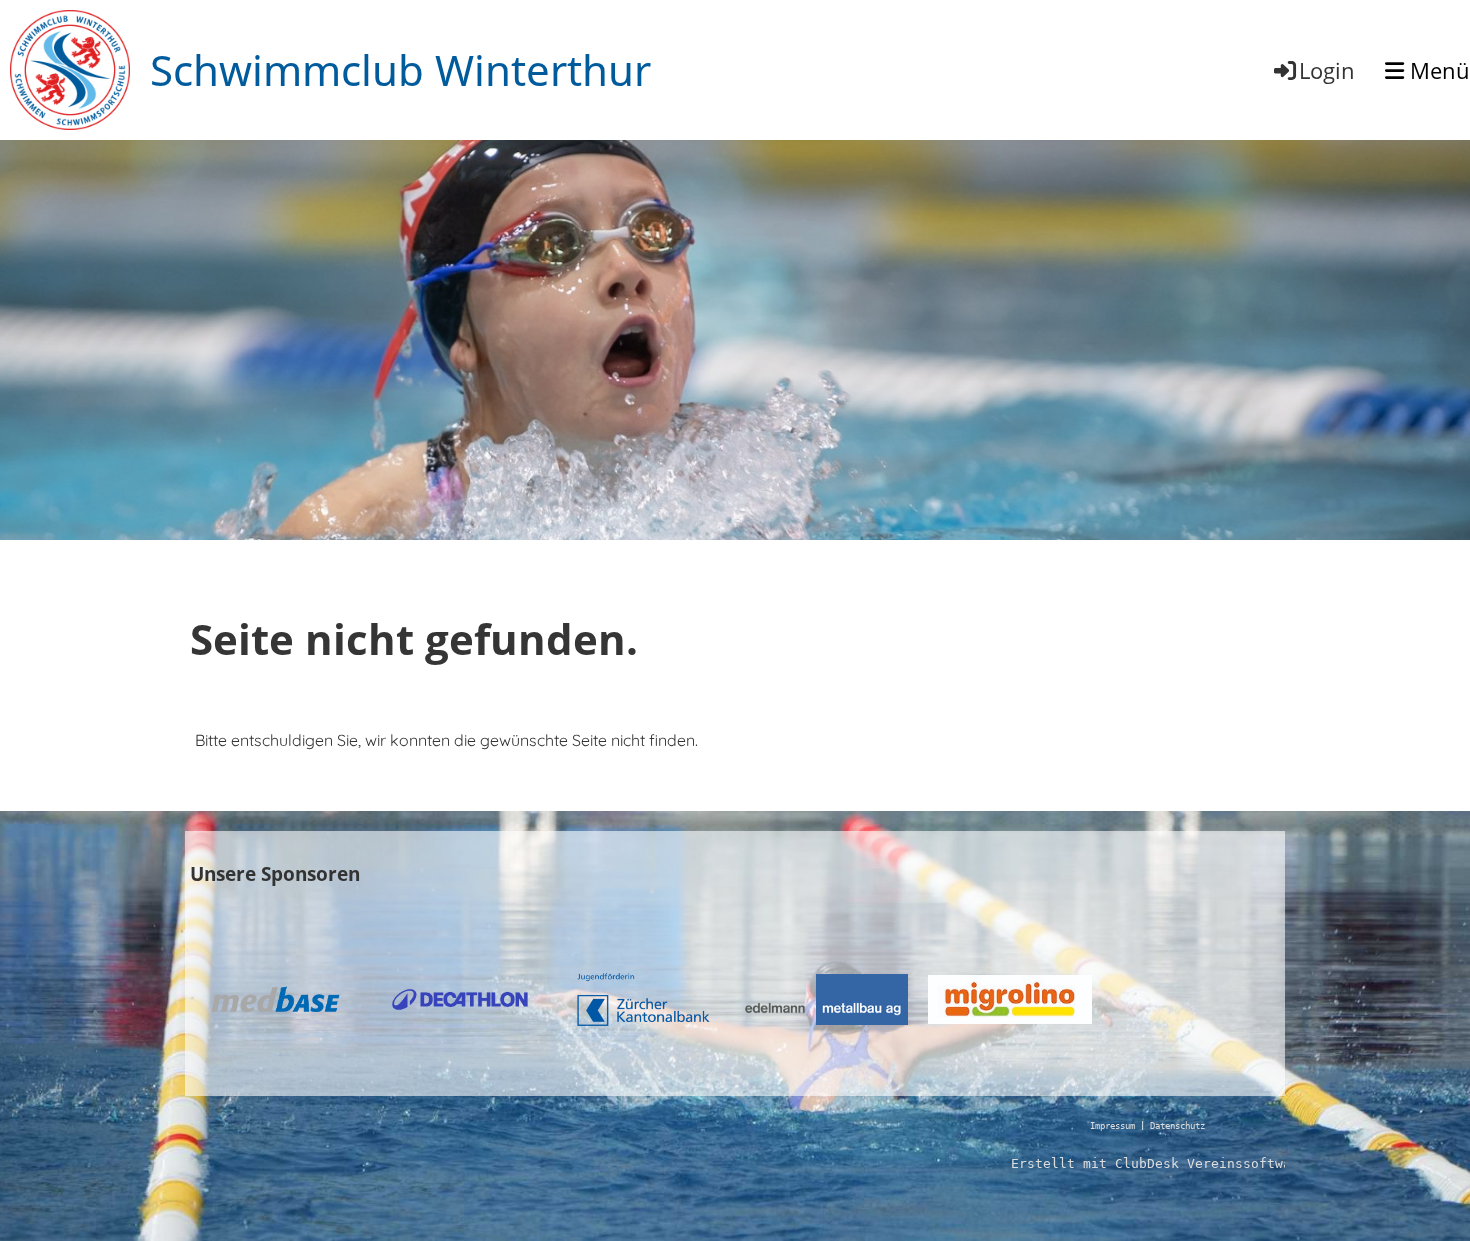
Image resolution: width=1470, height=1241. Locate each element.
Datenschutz (1177, 1126)
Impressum (1112, 1126)
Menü (1437, 70)
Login (1327, 70)
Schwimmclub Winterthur (400, 69)
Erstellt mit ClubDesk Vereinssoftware (1159, 1163)
